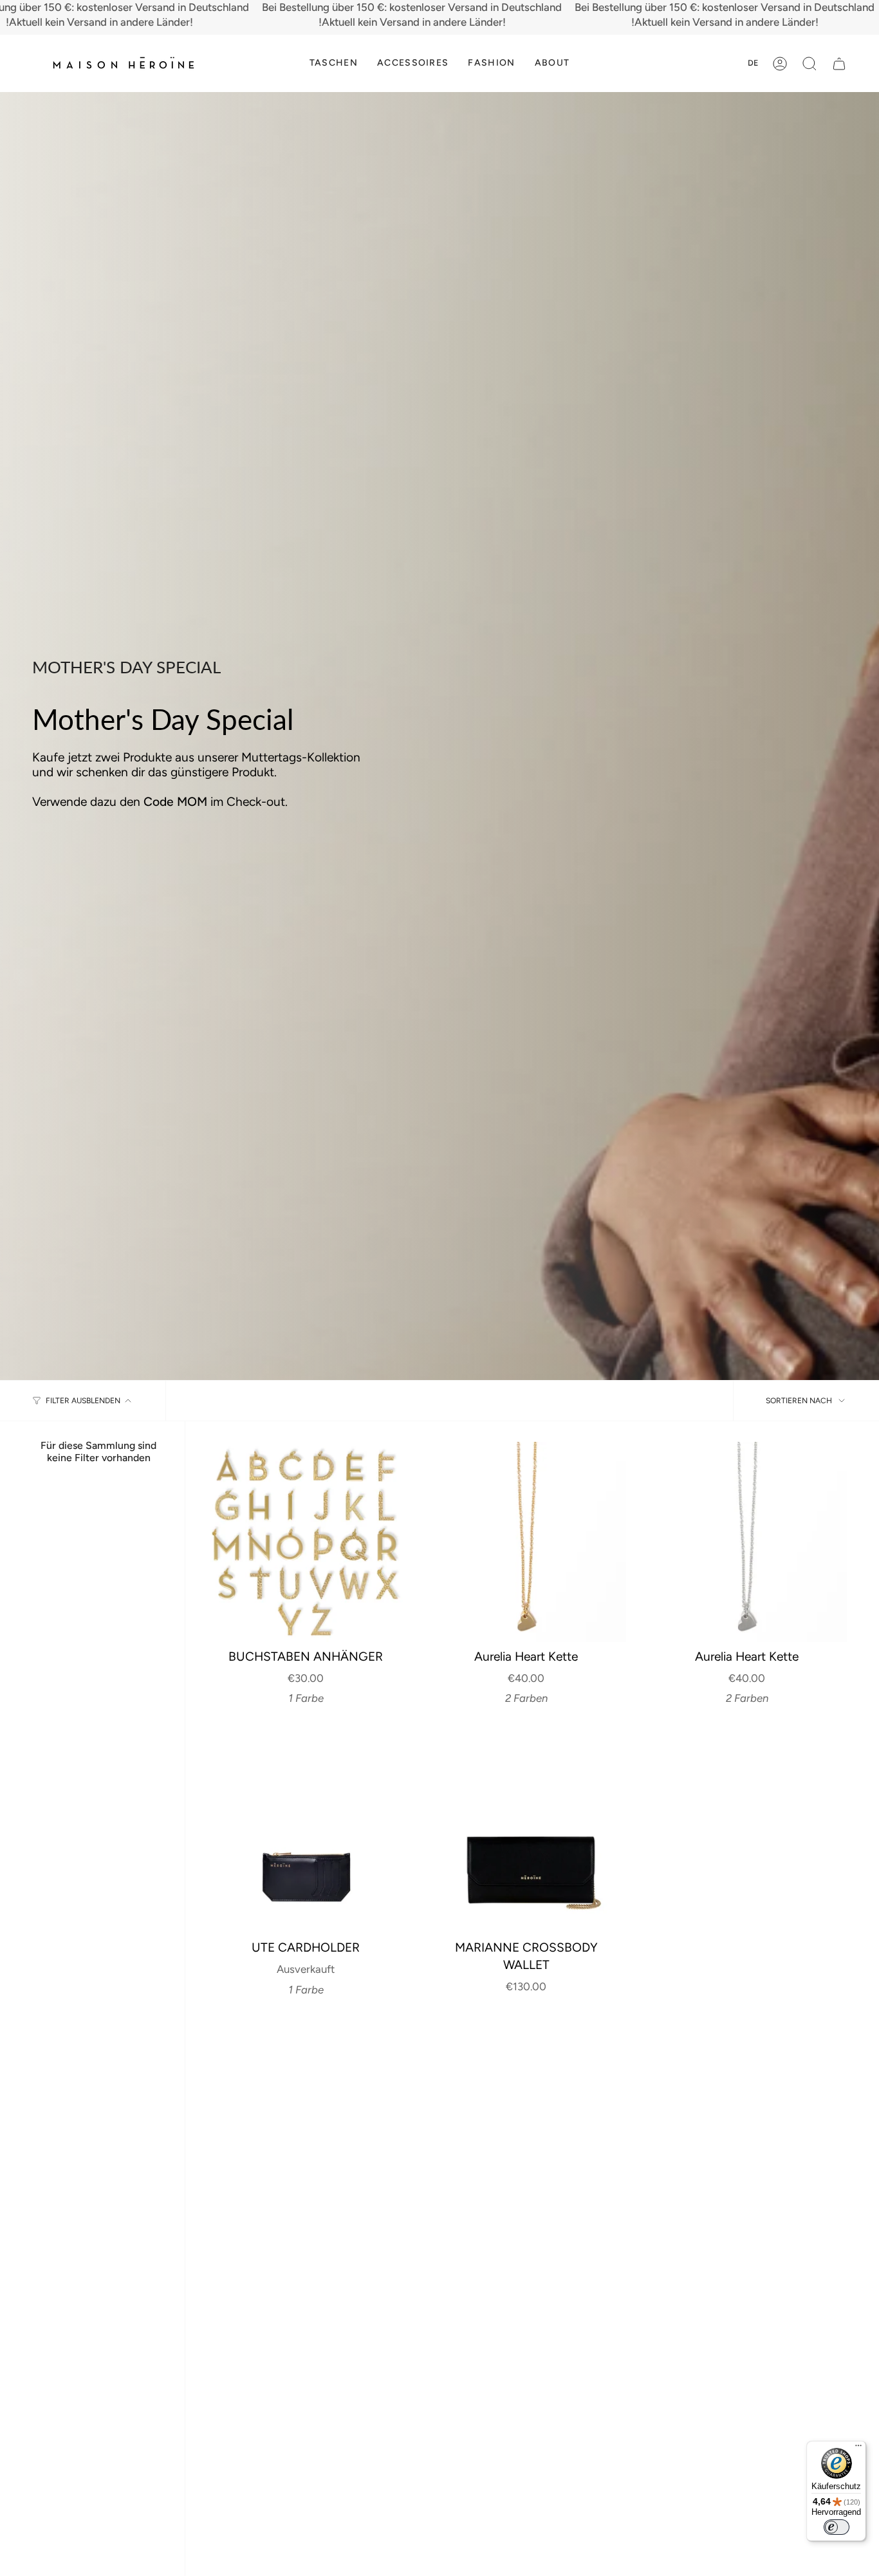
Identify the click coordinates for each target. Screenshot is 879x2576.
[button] (334, 63)
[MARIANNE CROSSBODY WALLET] (527, 1834)
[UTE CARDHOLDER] (306, 1834)
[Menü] (858, 2449)
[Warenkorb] (839, 64)
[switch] (837, 2527)
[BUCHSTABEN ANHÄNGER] (306, 1542)
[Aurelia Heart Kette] (527, 1542)
